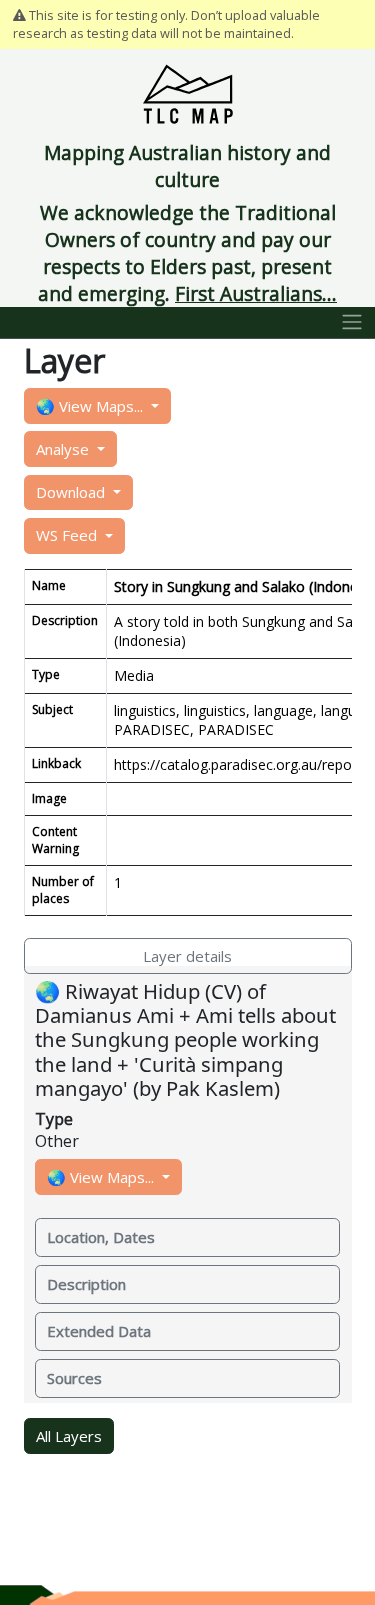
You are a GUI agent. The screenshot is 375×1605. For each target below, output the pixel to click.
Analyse (64, 449)
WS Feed (68, 535)
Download (72, 492)
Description (86, 1284)
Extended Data (99, 1331)
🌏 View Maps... (91, 406)
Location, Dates (101, 1237)
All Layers (69, 1436)
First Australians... (256, 293)
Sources (74, 1378)
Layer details (187, 956)
